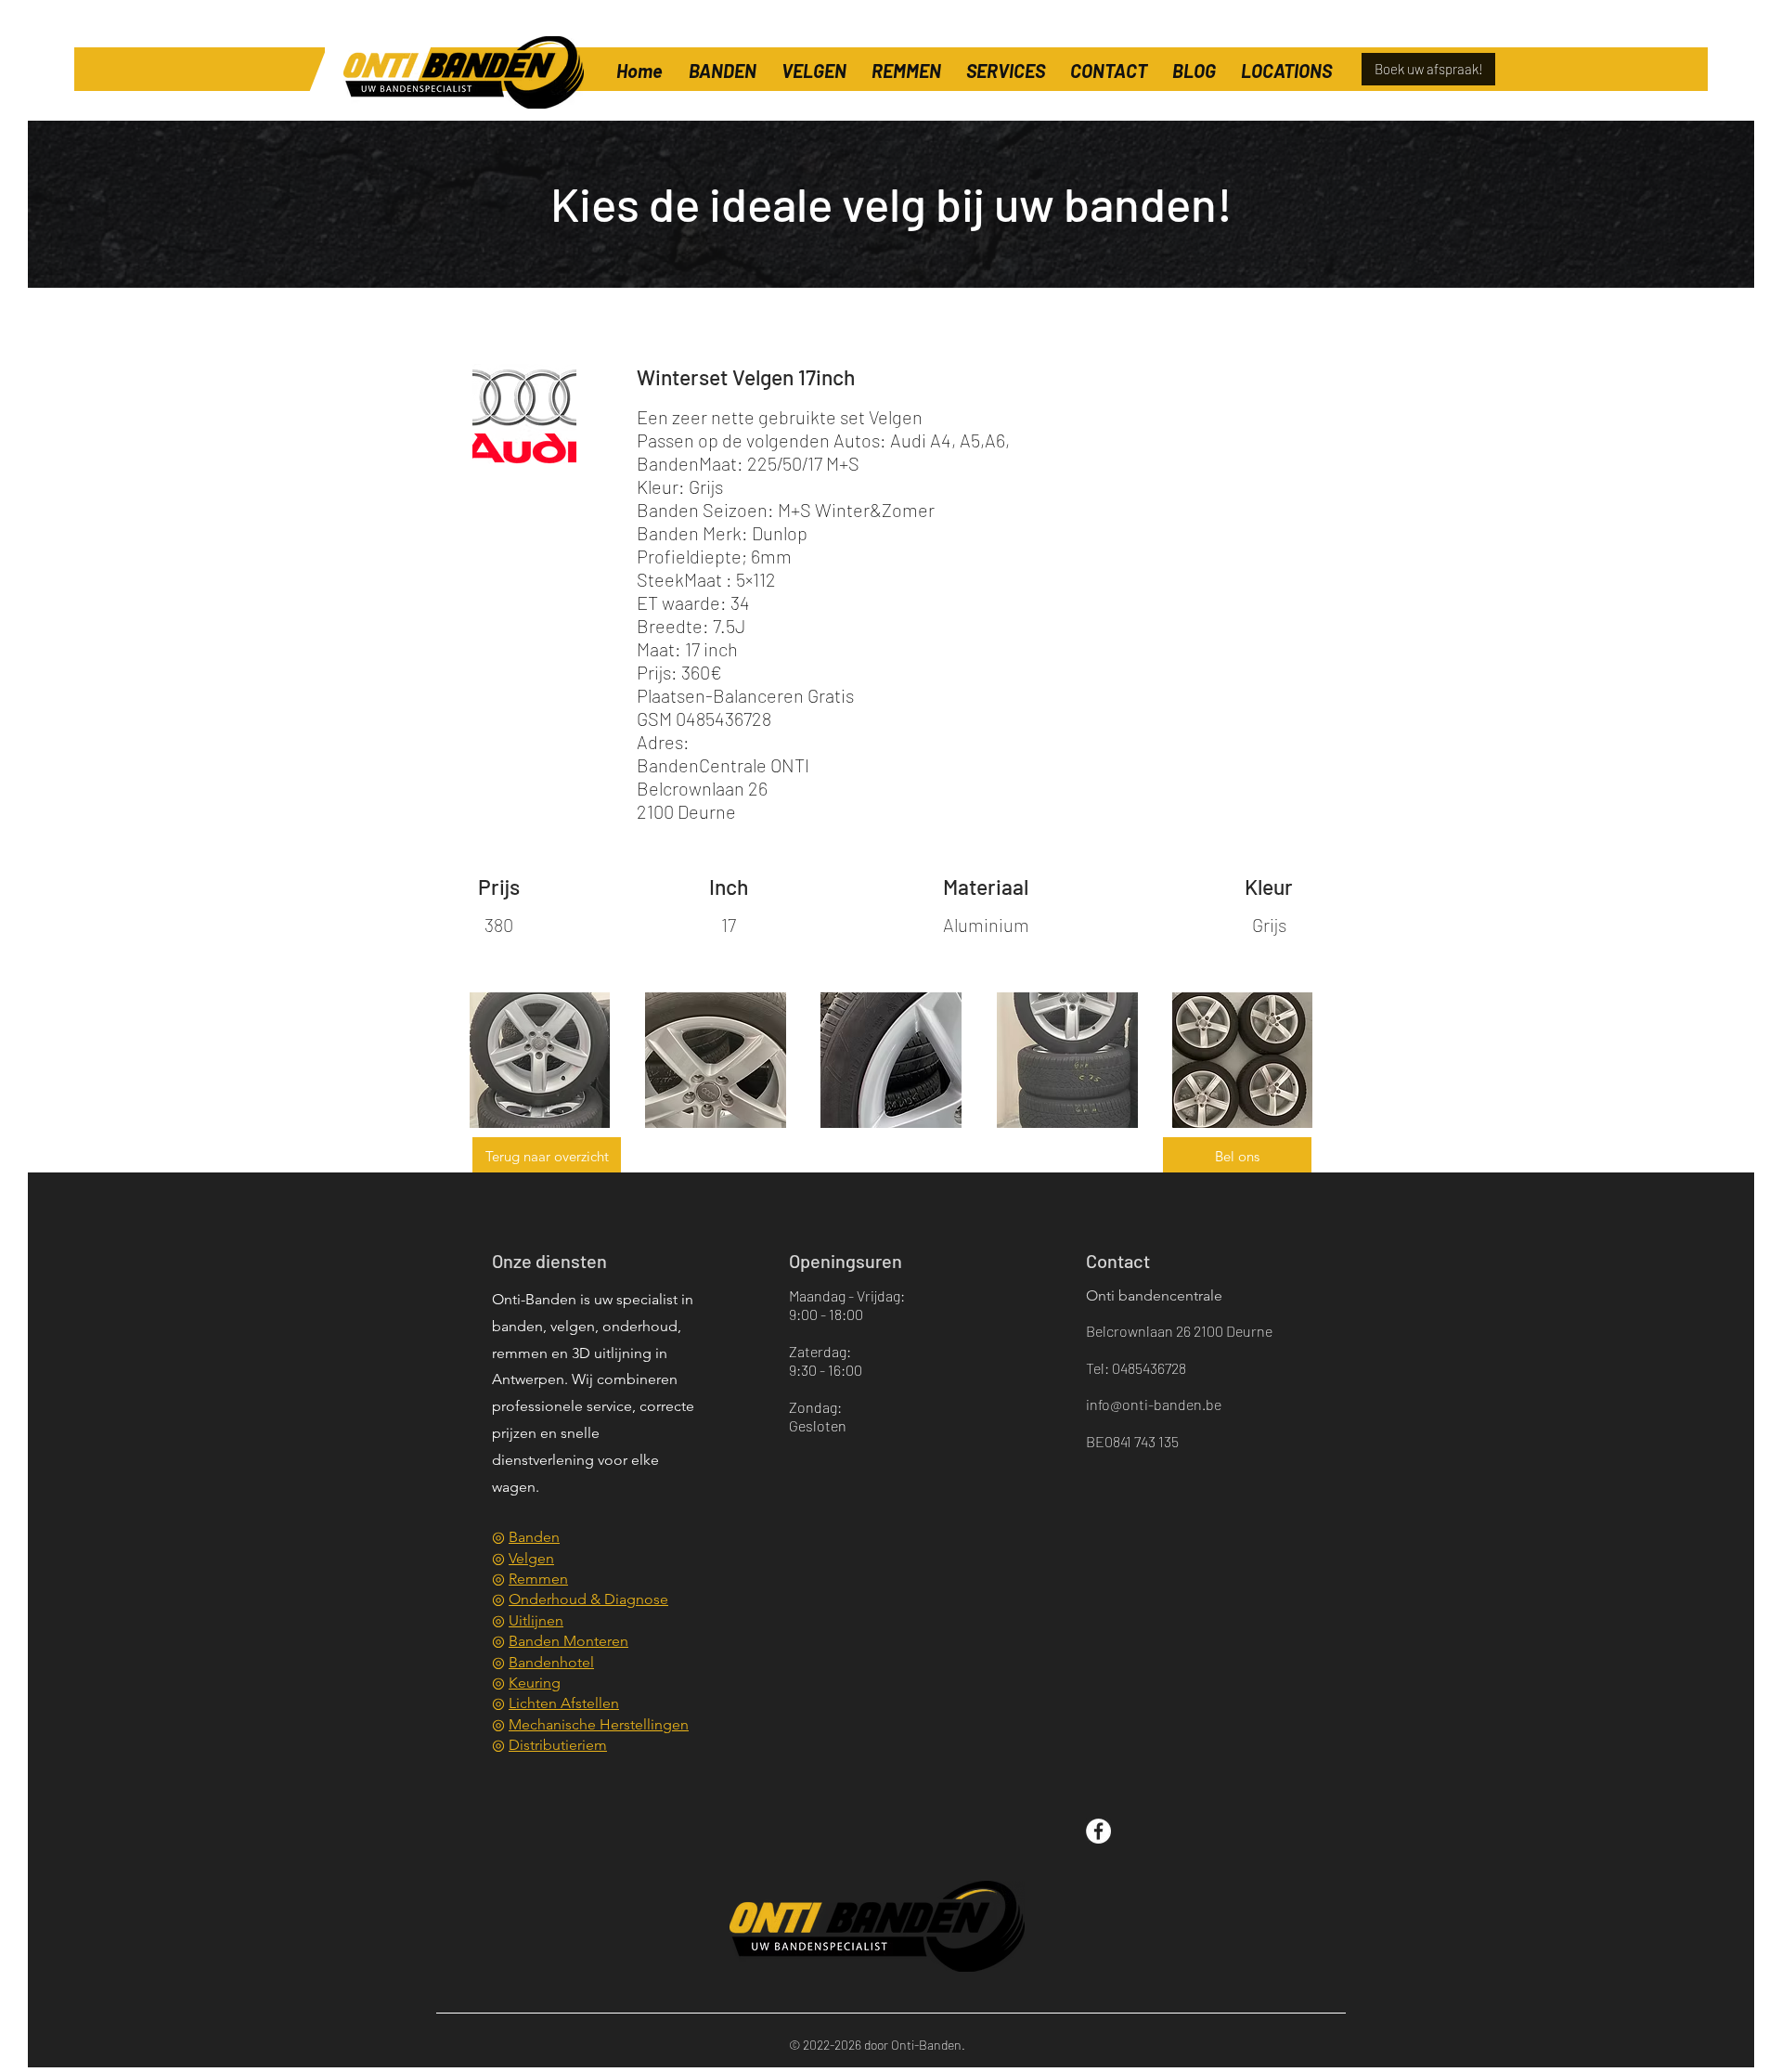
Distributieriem (558, 1745)
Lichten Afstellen (564, 1703)
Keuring (535, 1683)
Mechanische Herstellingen (599, 1724)
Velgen (531, 1558)
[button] (1286, 62)
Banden (534, 1537)
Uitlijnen (536, 1620)
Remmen (538, 1579)
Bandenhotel (551, 1662)
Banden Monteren (568, 1641)
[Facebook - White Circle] (1098, 1831)
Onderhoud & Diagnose (588, 1599)
